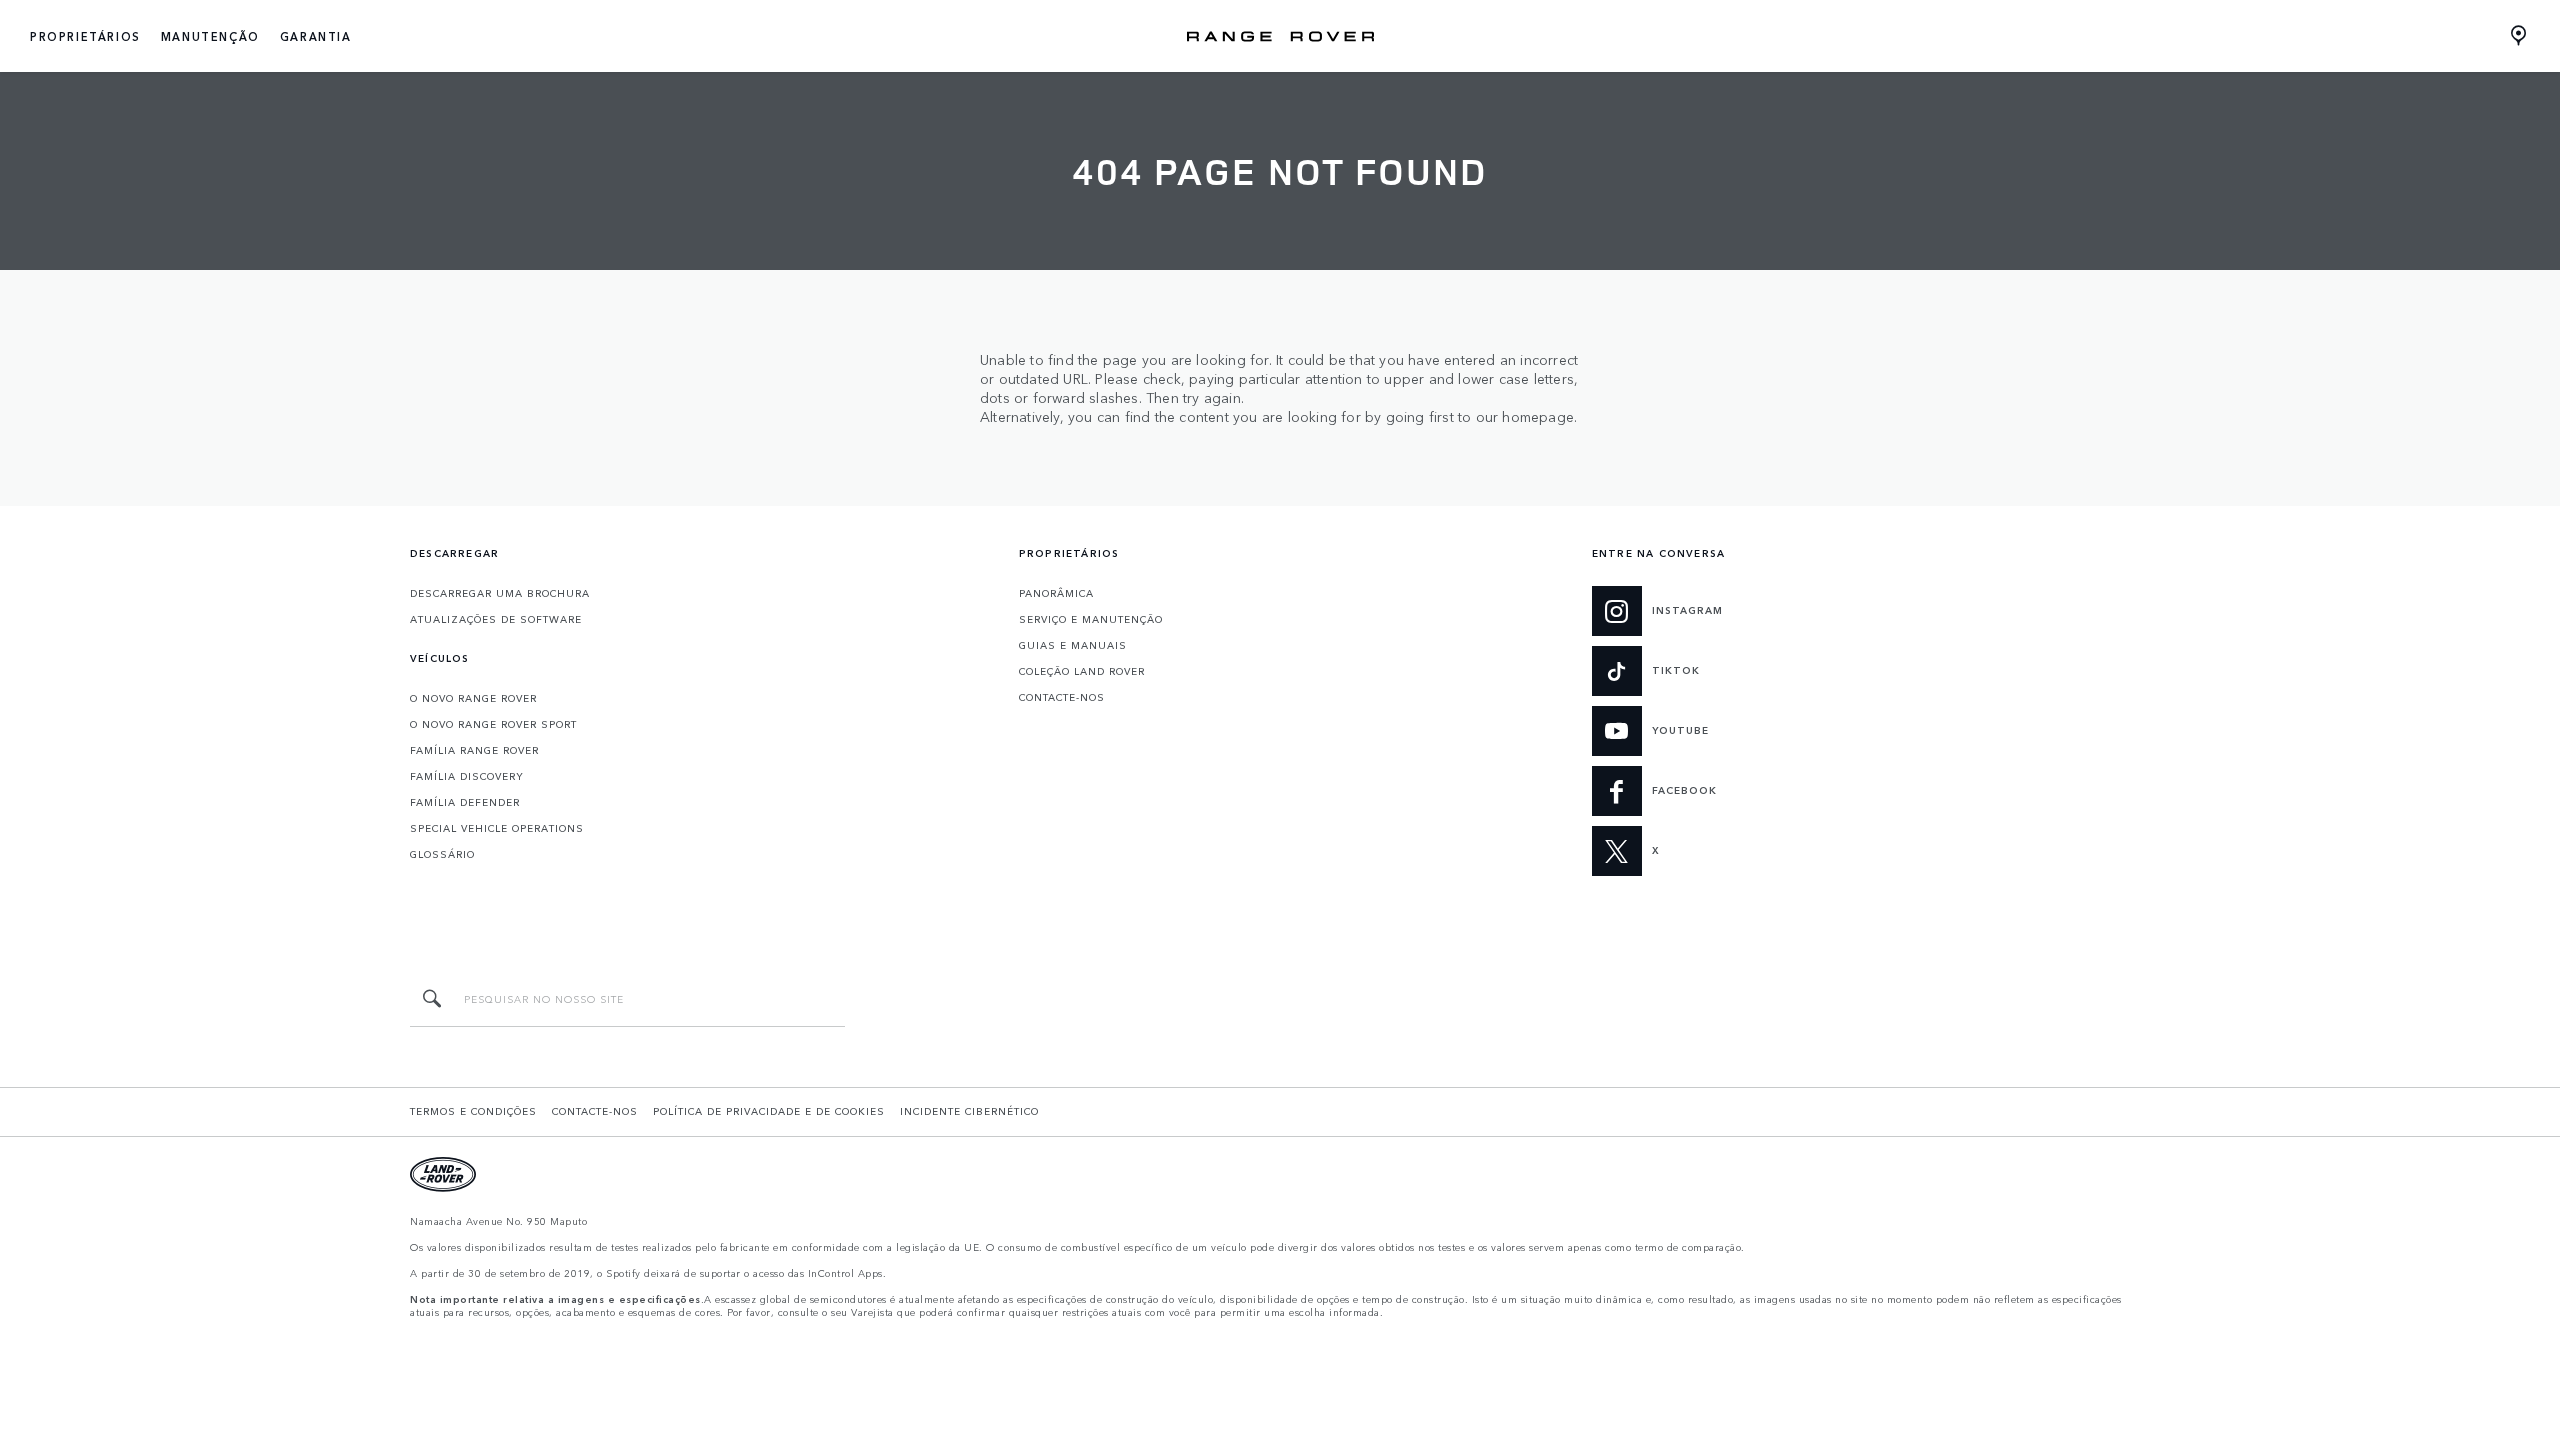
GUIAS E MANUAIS (1073, 645)
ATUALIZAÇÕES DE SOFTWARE (496, 619)
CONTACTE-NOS (1062, 697)
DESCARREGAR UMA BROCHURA (500, 593)
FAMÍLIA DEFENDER (465, 802)
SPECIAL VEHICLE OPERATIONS (497, 828)
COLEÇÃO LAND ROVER (1082, 671)
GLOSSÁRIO (442, 854)
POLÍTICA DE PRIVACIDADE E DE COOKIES (769, 1111)
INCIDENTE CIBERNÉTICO (969, 1111)
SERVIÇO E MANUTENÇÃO (1091, 619)
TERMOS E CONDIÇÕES (473, 1111)
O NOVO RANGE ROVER (473, 698)
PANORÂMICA (1056, 593)
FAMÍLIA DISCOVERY (467, 776)
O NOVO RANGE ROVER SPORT (493, 724)
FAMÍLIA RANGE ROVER (474, 750)
